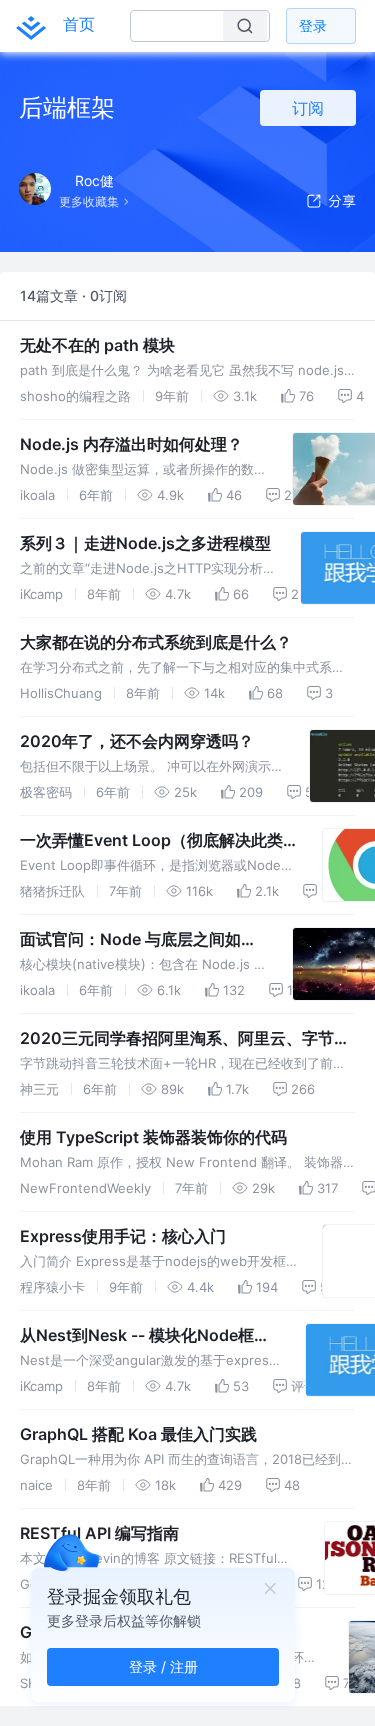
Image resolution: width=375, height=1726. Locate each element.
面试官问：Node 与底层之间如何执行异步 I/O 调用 (138, 940)
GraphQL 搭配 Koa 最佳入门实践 (138, 1434)
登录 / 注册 (163, 1666)
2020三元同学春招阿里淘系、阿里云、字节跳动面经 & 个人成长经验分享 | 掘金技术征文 (185, 1039)
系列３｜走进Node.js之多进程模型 (145, 543)
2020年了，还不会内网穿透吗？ (137, 741)
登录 (313, 25)
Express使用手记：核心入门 (123, 1236)
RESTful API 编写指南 (99, 1533)
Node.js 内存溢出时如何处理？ (131, 444)
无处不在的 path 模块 (97, 345)
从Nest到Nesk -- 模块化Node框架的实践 (145, 1336)
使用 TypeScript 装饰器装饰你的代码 (153, 1137)
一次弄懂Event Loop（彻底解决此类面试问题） (151, 841)
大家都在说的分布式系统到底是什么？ (156, 642)
